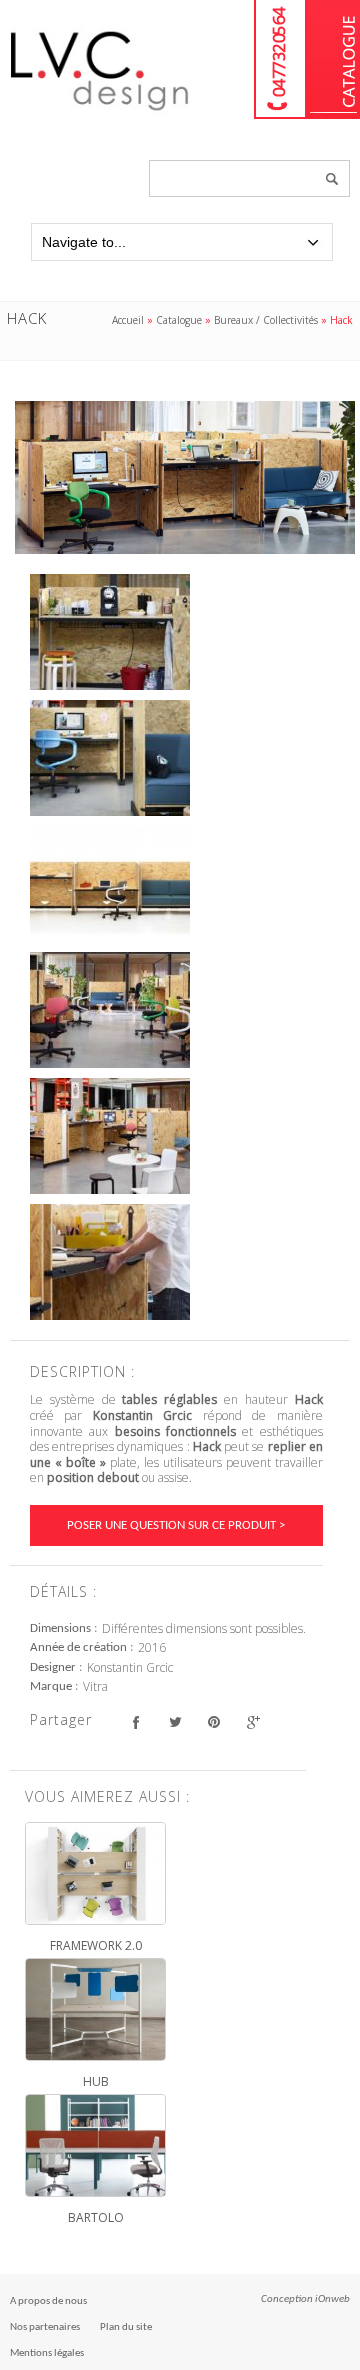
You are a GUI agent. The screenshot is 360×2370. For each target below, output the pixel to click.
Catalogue (333, 59)
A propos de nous (48, 2301)
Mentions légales (47, 2353)
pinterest (213, 1722)
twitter (174, 1722)
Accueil (128, 320)
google (252, 1722)
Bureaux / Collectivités (266, 320)
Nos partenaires (45, 2327)
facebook (135, 1722)
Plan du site (126, 2327)
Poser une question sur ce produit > (176, 1525)
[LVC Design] (100, 112)
